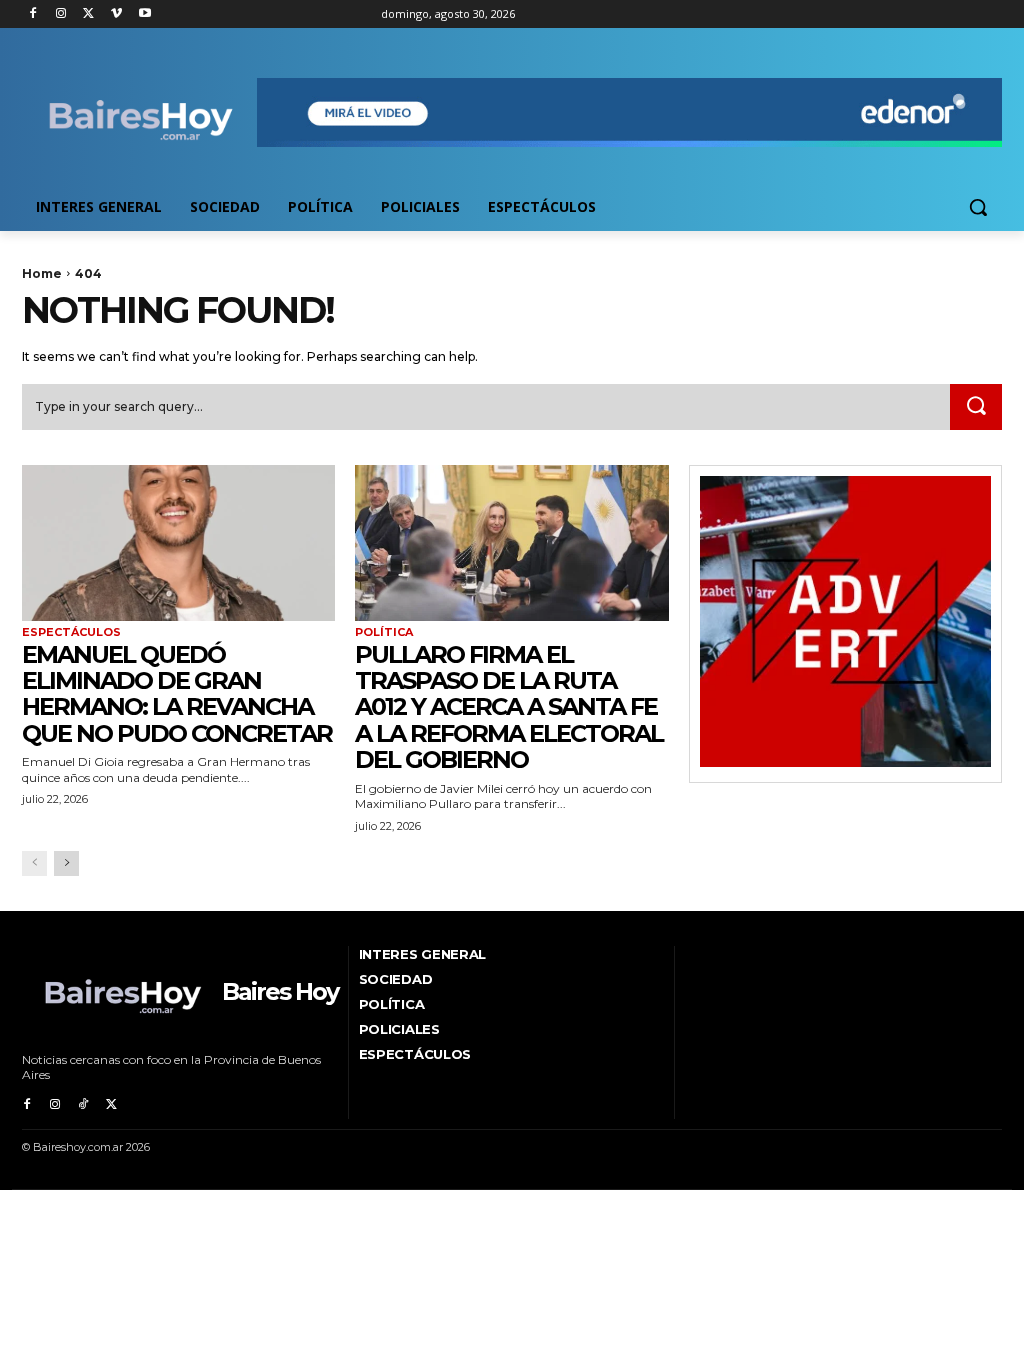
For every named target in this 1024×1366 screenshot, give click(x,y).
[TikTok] (83, 1105)
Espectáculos (71, 632)
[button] (978, 207)
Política (384, 632)
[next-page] (66, 863)
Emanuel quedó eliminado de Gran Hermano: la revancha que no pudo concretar (177, 694)
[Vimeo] (116, 14)
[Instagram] (61, 14)
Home (42, 273)
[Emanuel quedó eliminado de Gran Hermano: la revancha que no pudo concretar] (178, 543)
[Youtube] (144, 14)
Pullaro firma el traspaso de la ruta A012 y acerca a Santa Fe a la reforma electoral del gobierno (509, 707)
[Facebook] (33, 14)
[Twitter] (89, 14)
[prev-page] (34, 863)
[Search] (976, 407)
